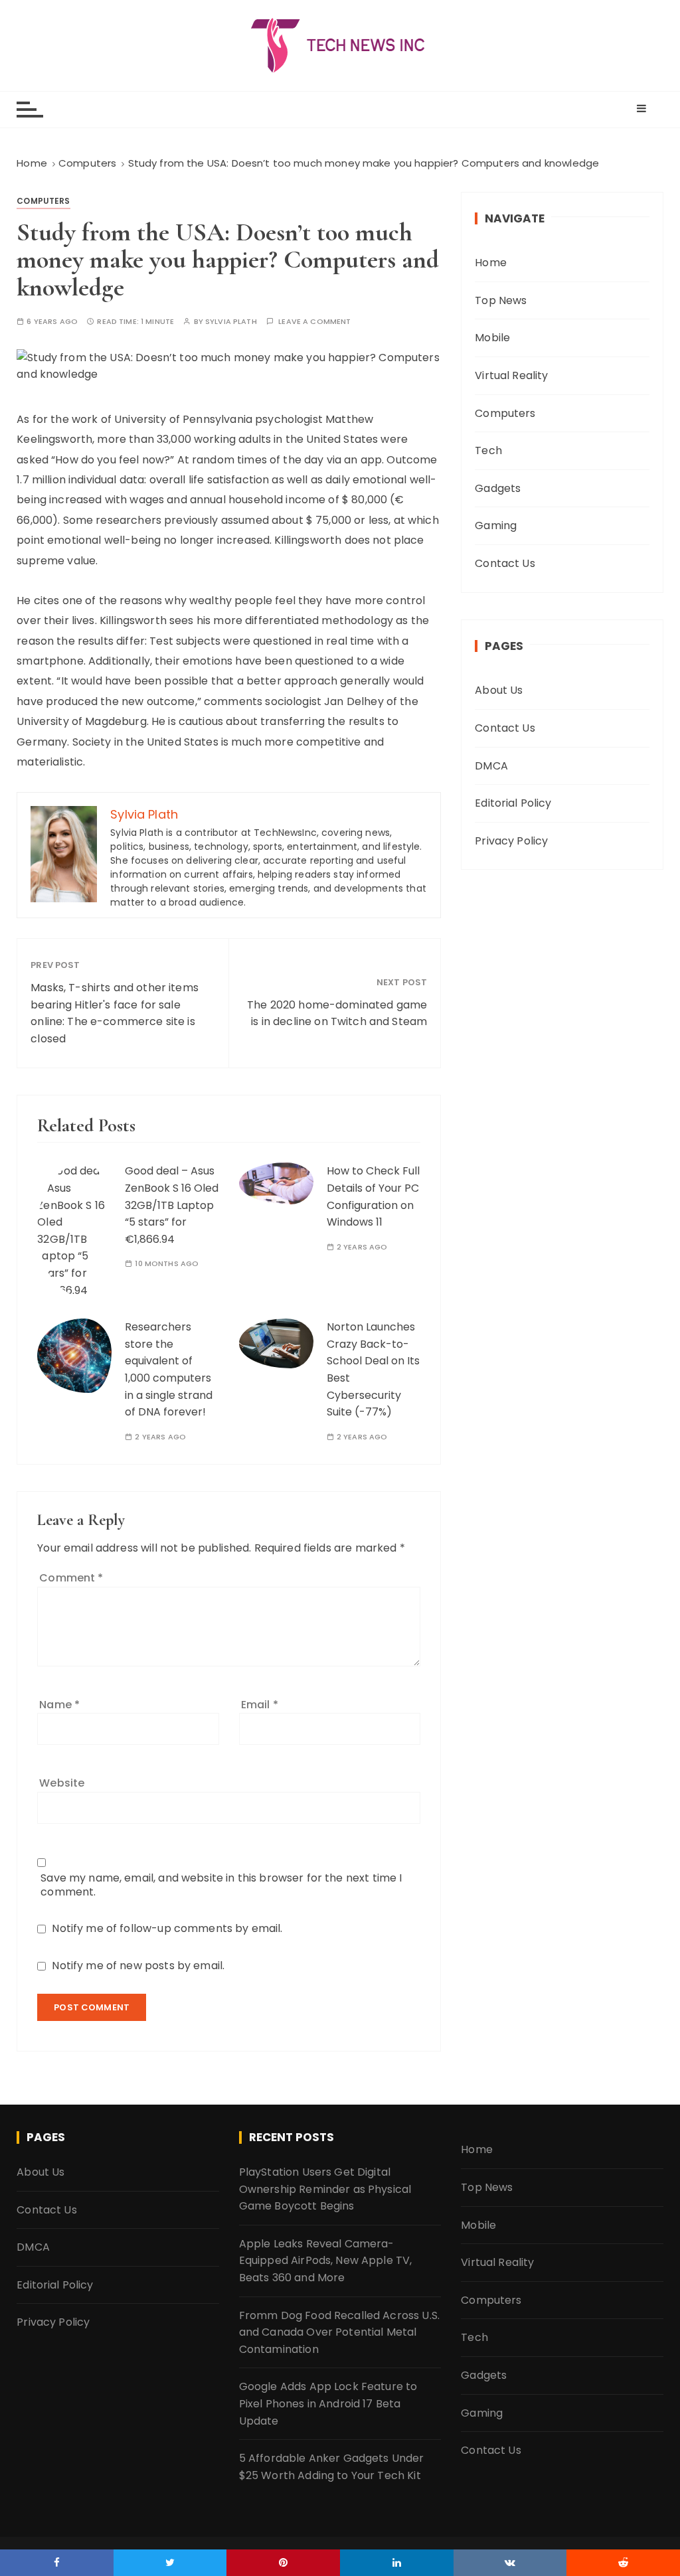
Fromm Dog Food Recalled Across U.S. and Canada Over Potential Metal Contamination (339, 2332)
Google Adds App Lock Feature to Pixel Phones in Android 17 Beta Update (328, 2403)
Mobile (492, 338)
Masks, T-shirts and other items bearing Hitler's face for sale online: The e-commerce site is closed (115, 1013)
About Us (499, 690)
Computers (43, 201)
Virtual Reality (511, 375)
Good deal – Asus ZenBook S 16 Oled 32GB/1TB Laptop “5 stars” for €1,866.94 (172, 1205)
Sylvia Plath (231, 322)
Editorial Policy (513, 803)
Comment (71, 1578)
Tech (488, 450)
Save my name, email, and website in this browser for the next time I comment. (221, 1885)
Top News (501, 300)
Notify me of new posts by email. (138, 1966)
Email (260, 1705)
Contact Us (505, 563)
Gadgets (498, 488)
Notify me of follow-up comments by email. (167, 1928)
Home (491, 263)
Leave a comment (314, 322)
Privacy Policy (511, 841)
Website (62, 1783)
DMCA (491, 766)
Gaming (496, 525)
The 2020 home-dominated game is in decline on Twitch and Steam (337, 1013)
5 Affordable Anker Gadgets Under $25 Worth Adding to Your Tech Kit (332, 2467)
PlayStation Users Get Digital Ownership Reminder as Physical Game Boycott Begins (325, 2189)
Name (59, 1705)
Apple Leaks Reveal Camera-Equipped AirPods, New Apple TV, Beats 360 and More (326, 2261)
